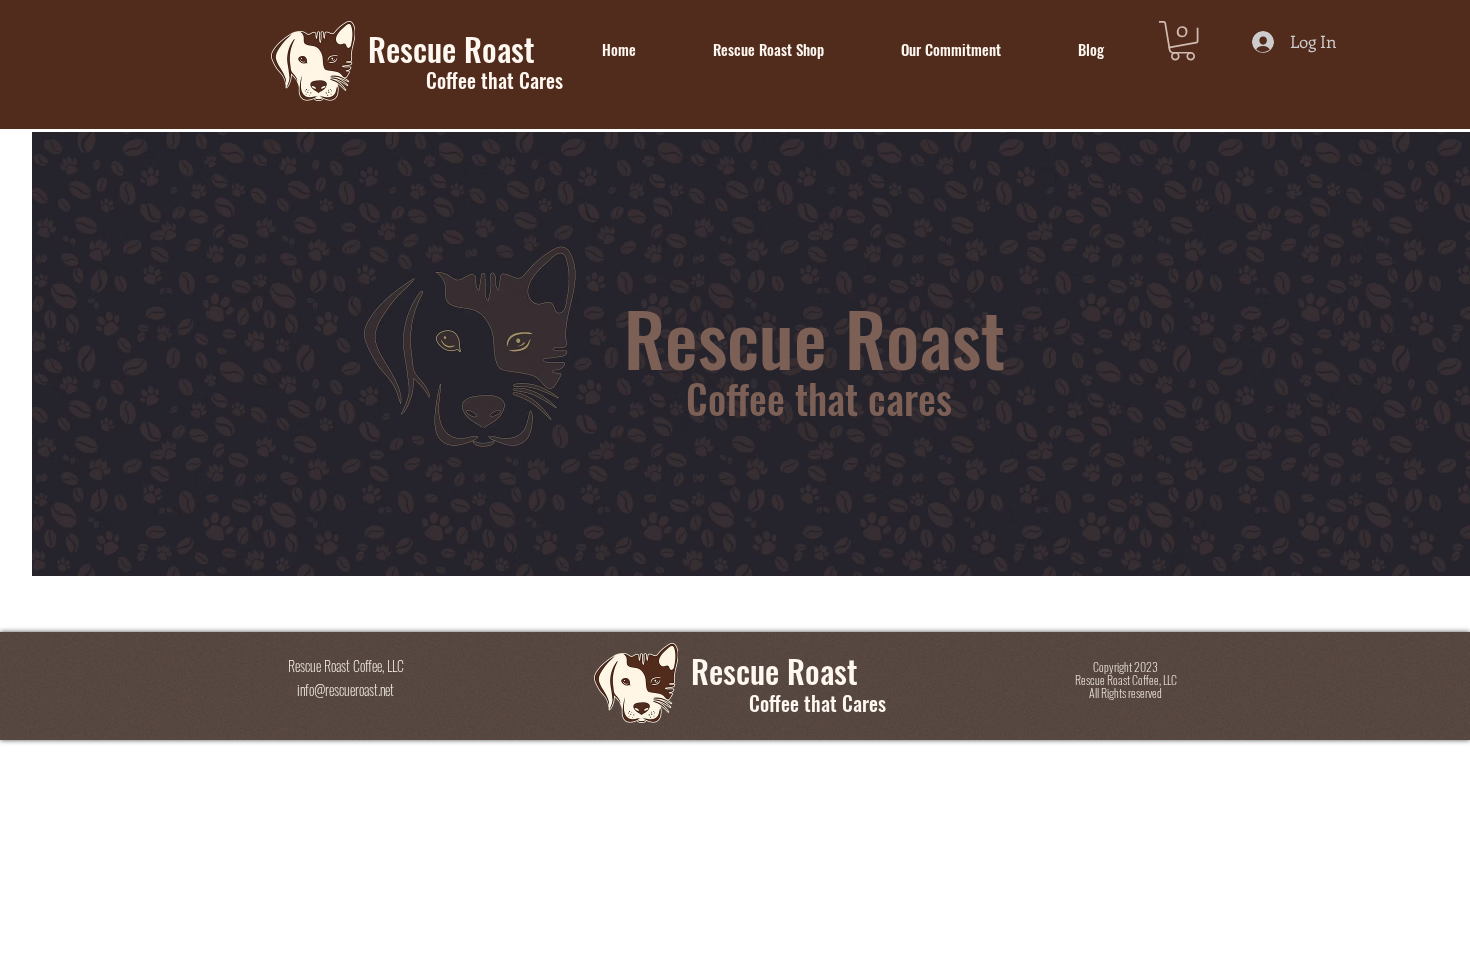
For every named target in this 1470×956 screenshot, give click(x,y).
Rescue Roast (774, 670)
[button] (1182, 40)
